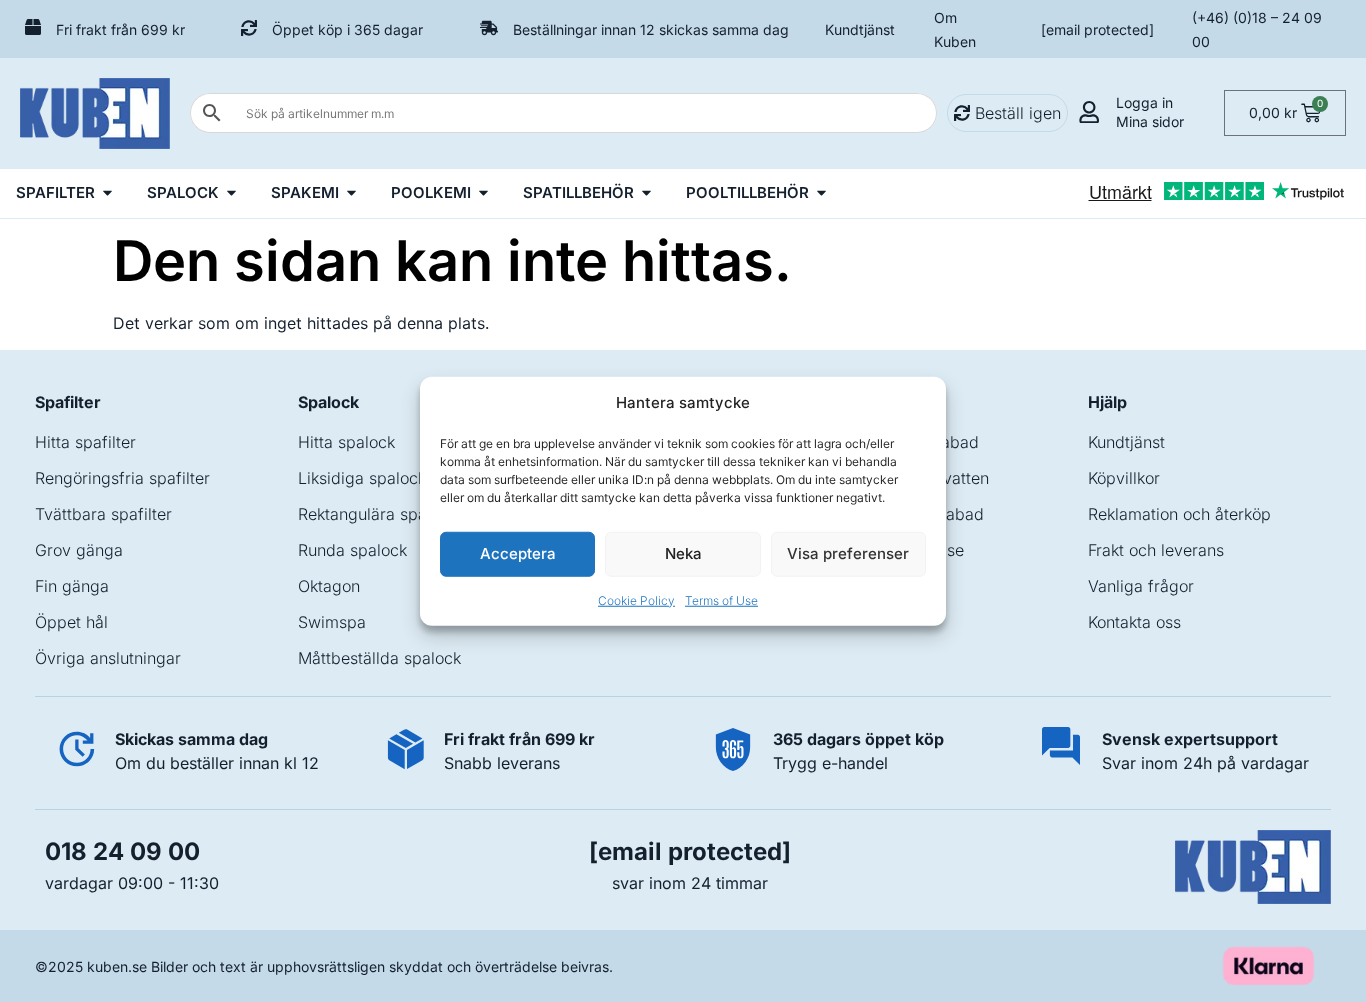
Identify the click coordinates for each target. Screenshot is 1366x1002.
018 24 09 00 (122, 851)
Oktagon (329, 586)
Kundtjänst (860, 29)
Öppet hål (71, 622)
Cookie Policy (636, 599)
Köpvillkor (1124, 478)
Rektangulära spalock (377, 514)
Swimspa (332, 622)
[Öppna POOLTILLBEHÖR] (821, 193)
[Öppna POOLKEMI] (483, 193)
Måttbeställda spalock (379, 658)
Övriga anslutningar (108, 658)
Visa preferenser (848, 553)
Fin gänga (72, 586)
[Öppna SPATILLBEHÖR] (646, 193)
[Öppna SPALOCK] (231, 193)
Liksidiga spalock (362, 478)
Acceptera (518, 553)
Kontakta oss (1134, 622)
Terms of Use (721, 599)
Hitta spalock (346, 442)
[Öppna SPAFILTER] (107, 193)
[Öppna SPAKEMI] (351, 193)
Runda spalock (352, 550)
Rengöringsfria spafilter (122, 478)
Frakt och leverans (1156, 550)
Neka (683, 553)
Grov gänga (79, 550)
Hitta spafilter (85, 442)
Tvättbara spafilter (103, 514)
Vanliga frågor (1141, 586)
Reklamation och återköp (1179, 514)
